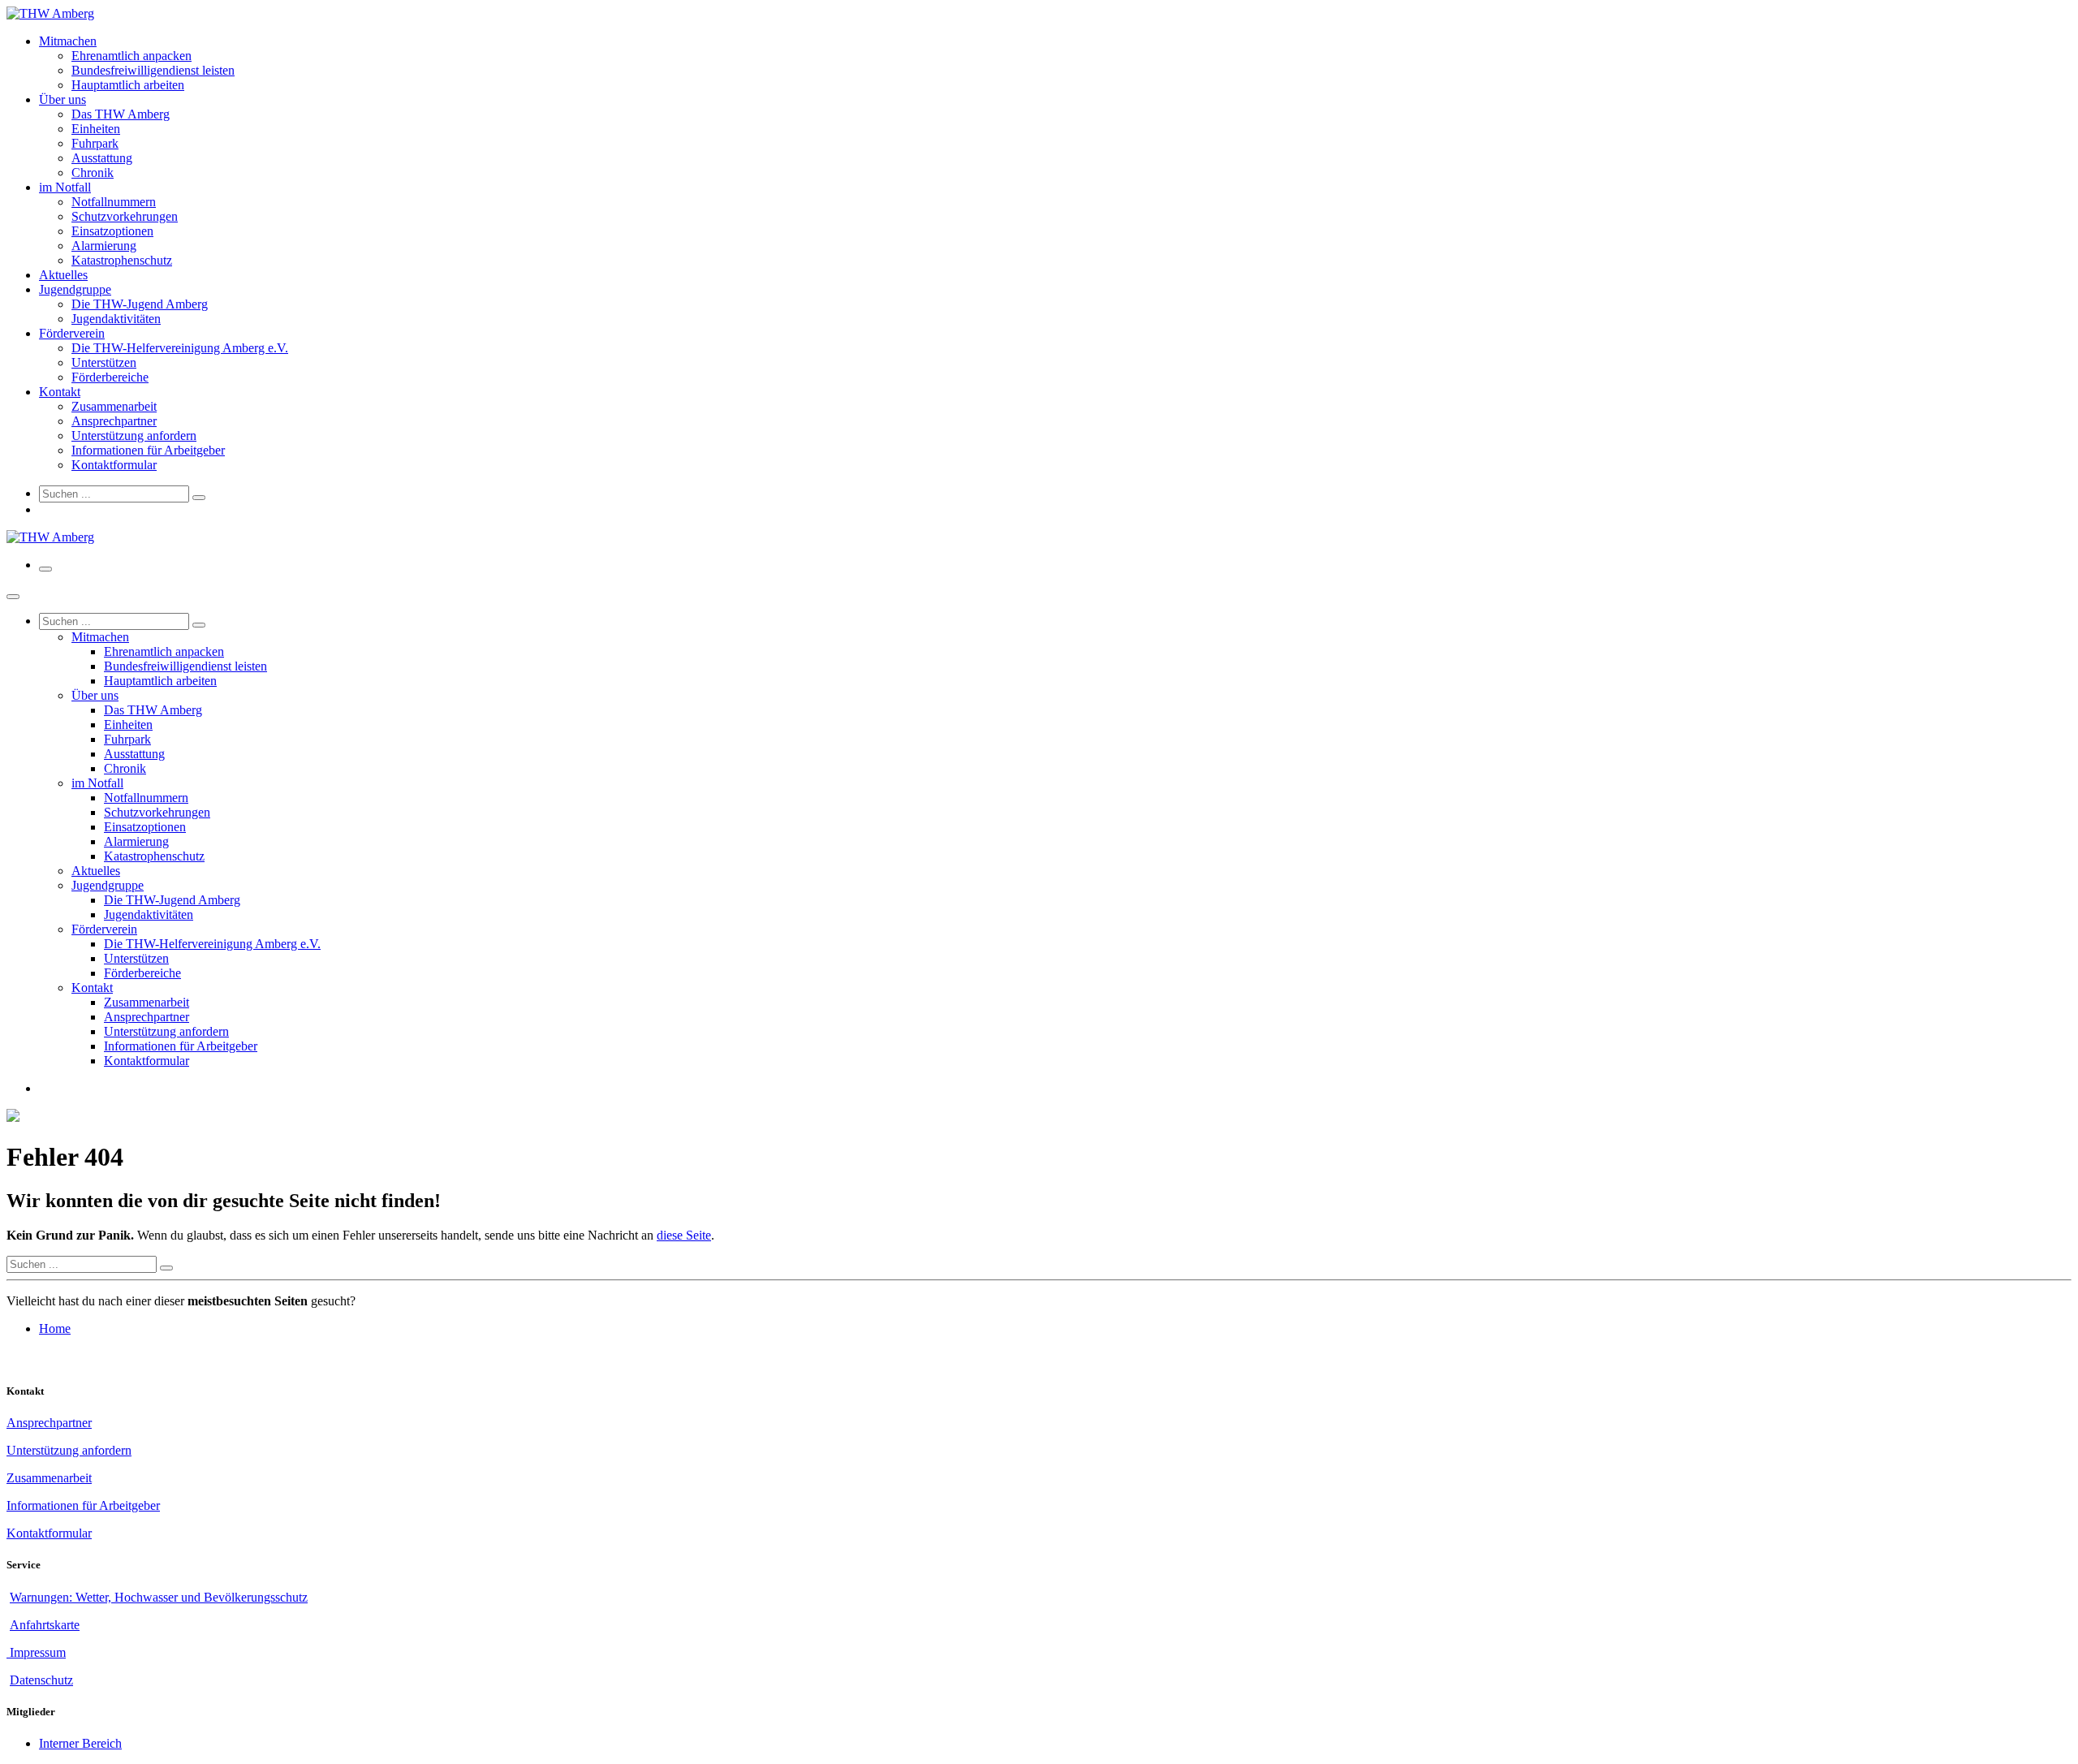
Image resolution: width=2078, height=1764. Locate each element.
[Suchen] (199, 498)
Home (55, 1328)
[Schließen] (13, 597)
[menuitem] (68, 41)
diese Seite (684, 1235)
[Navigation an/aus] (45, 569)
